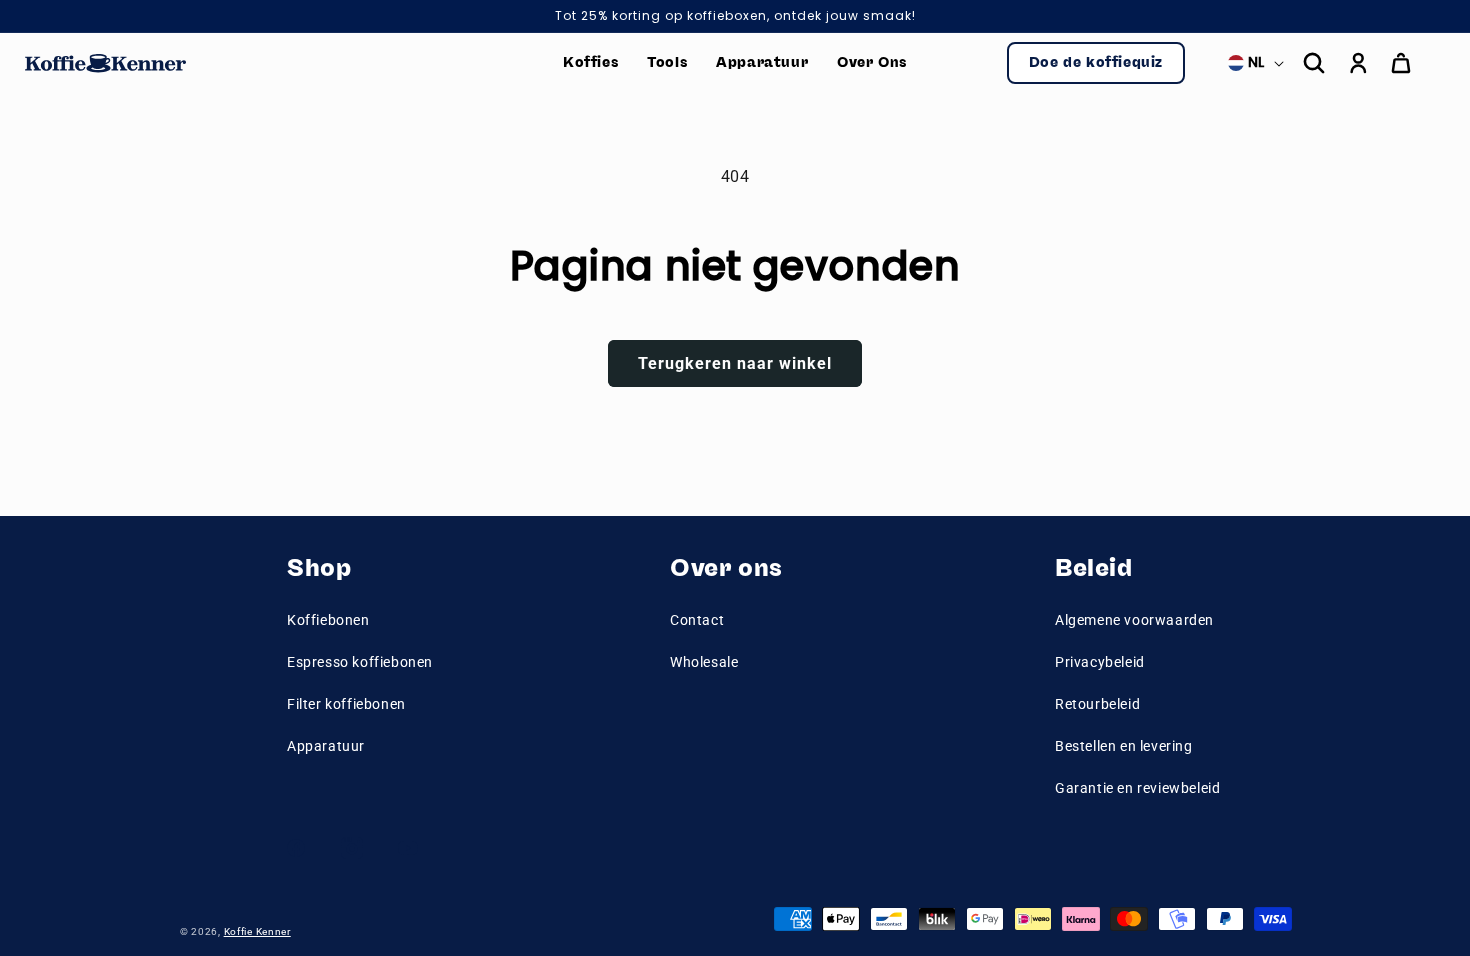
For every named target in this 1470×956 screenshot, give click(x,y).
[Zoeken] (1314, 63)
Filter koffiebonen (346, 704)
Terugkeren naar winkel (735, 363)
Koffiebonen (328, 620)
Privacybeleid (1100, 662)
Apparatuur (326, 746)
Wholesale (704, 662)
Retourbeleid (1097, 704)
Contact (697, 620)
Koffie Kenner (257, 931)
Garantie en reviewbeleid (1137, 788)
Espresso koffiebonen (360, 662)
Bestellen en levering (1124, 746)
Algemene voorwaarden (1134, 620)
